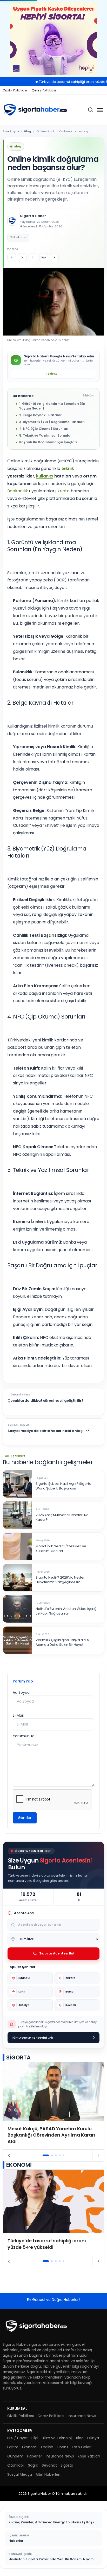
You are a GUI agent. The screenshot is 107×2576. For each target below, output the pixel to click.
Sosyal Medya (20, 2474)
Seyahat (49, 2465)
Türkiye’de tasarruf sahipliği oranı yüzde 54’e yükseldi (61, 82)
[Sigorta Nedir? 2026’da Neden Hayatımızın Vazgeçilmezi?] (17, 1578)
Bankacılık (18, 491)
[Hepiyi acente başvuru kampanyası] (53, 39)
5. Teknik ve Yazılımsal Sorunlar (45, 435)
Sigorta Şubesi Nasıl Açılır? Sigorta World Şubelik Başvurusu (63, 1486)
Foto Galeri (82, 2447)
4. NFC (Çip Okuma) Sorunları (44, 429)
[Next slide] (98, 2156)
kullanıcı (45, 476)
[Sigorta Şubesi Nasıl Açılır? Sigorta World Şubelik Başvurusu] (17, 1484)
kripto (63, 491)
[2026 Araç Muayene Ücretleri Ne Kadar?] (17, 1515)
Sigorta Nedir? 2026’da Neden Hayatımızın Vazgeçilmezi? (61, 1580)
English (47, 2447)
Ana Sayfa (11, 131)
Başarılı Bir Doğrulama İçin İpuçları (48, 442)
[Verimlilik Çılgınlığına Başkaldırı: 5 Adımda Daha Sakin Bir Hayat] (17, 1640)
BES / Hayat (18, 2438)
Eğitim (13, 2447)
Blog (28, 131)
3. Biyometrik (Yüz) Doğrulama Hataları (52, 422)
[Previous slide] (9, 2156)
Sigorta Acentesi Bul (57, 1953)
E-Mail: (19, 1715)
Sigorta (67, 2465)
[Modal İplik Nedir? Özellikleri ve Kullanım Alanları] (17, 1546)
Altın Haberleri (48, 2474)
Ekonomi (30, 2447)
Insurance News (82, 2416)
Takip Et (53, 374)
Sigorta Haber (33, 216)
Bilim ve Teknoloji (57, 2438)
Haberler (35, 2456)
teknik (68, 468)
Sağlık (33, 2465)
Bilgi (35, 2438)
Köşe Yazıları (89, 2456)
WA (44, 257)
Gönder (25, 1818)
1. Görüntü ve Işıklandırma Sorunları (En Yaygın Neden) (52, 406)
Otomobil (16, 2465)
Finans (63, 2447)
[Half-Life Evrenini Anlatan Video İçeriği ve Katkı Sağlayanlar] (17, 1609)
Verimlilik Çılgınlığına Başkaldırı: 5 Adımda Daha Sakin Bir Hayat (62, 1643)
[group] (53, 2106)
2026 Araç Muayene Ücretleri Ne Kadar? (62, 1517)
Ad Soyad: (22, 1692)
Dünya (93, 2438)
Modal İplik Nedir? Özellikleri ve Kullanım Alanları (61, 1549)
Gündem (15, 2456)
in (33, 257)
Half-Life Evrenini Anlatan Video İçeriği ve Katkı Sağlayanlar (66, 1611)
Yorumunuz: (24, 1736)
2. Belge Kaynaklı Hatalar (40, 415)
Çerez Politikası (44, 90)
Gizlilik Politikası (15, 90)
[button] (46, 2155)
